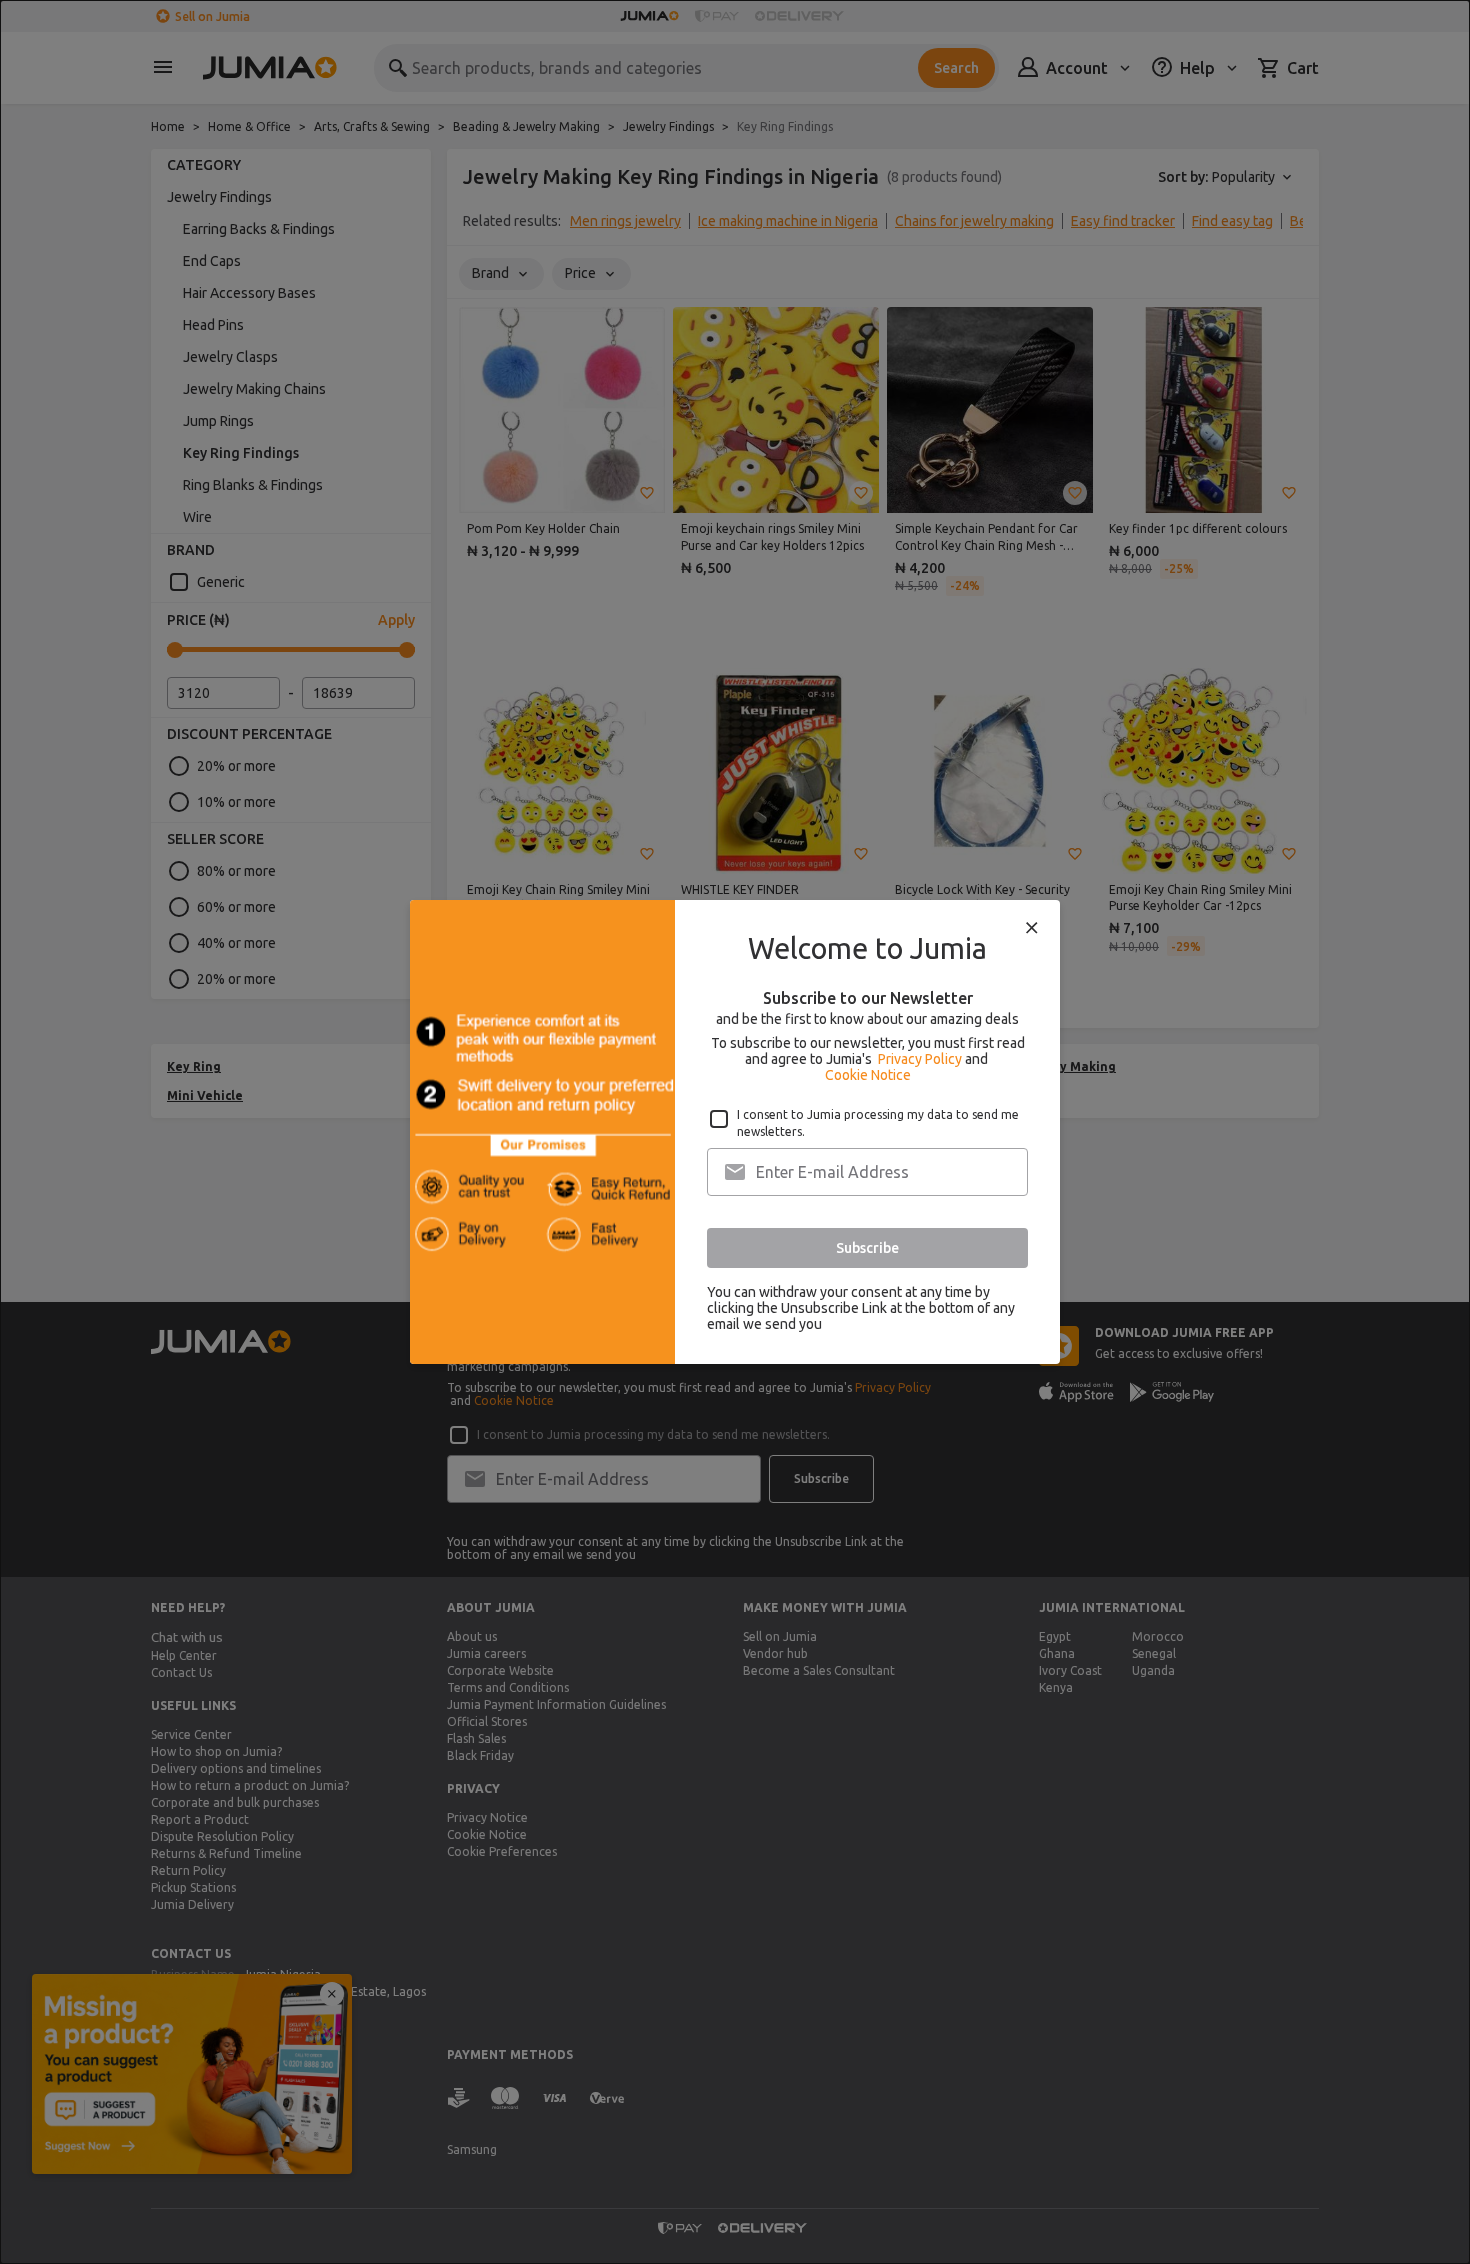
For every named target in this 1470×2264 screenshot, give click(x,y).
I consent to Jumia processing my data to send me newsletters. (878, 1123)
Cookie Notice (868, 1075)
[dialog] (735, 1132)
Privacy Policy (920, 1059)
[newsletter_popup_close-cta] (1032, 928)
